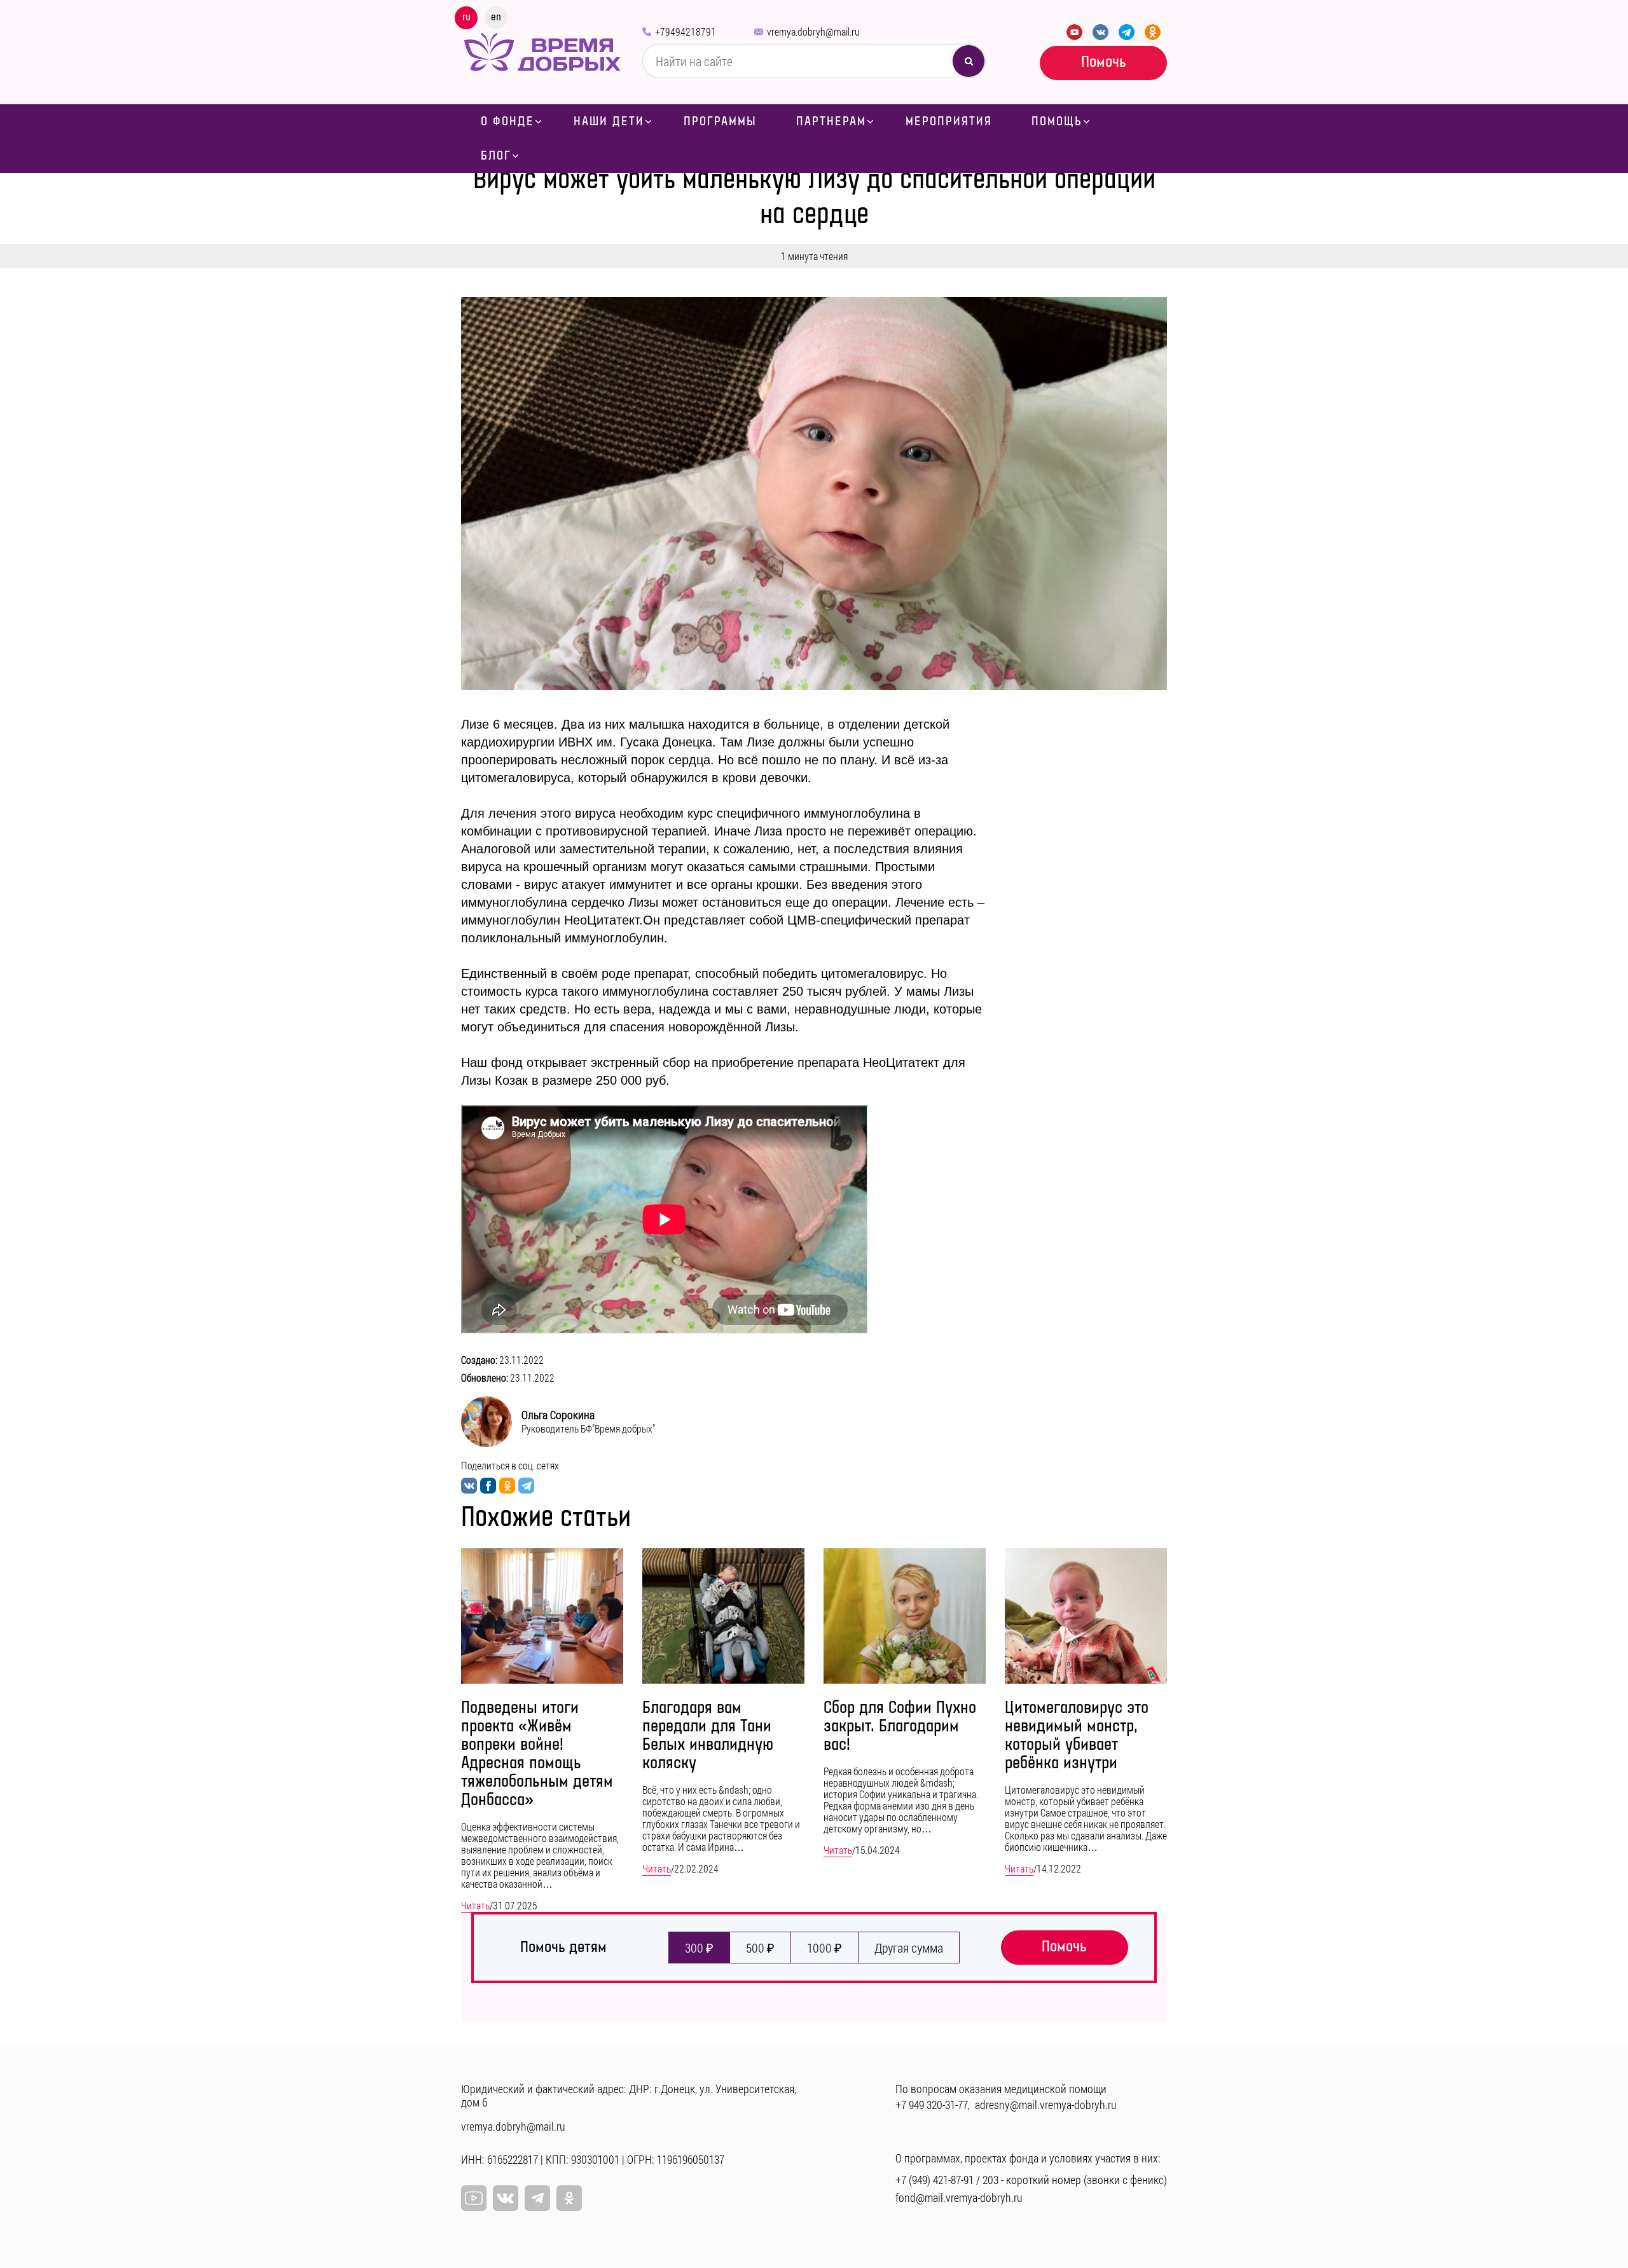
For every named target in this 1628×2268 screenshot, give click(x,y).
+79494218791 (686, 31)
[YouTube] (1074, 32)
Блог (496, 156)
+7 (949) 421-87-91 (935, 2180)
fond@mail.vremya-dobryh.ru (959, 2197)
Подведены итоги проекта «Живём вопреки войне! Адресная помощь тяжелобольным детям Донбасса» (537, 1754)
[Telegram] (1127, 32)
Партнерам (831, 121)
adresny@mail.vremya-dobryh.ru (1046, 2105)
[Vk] (506, 2198)
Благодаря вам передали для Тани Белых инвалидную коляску (708, 1736)
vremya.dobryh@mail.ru (813, 31)
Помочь (1104, 62)
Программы (720, 121)
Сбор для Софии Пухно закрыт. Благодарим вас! (900, 1727)
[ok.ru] (1153, 32)
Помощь (1057, 121)
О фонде (507, 121)
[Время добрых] (542, 51)
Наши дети (609, 121)
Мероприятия (949, 121)
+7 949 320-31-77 (932, 2105)
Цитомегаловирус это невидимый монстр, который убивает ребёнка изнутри (1077, 1736)
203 (990, 2180)
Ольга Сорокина (558, 1415)
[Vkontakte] (1100, 32)
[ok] (569, 2198)
